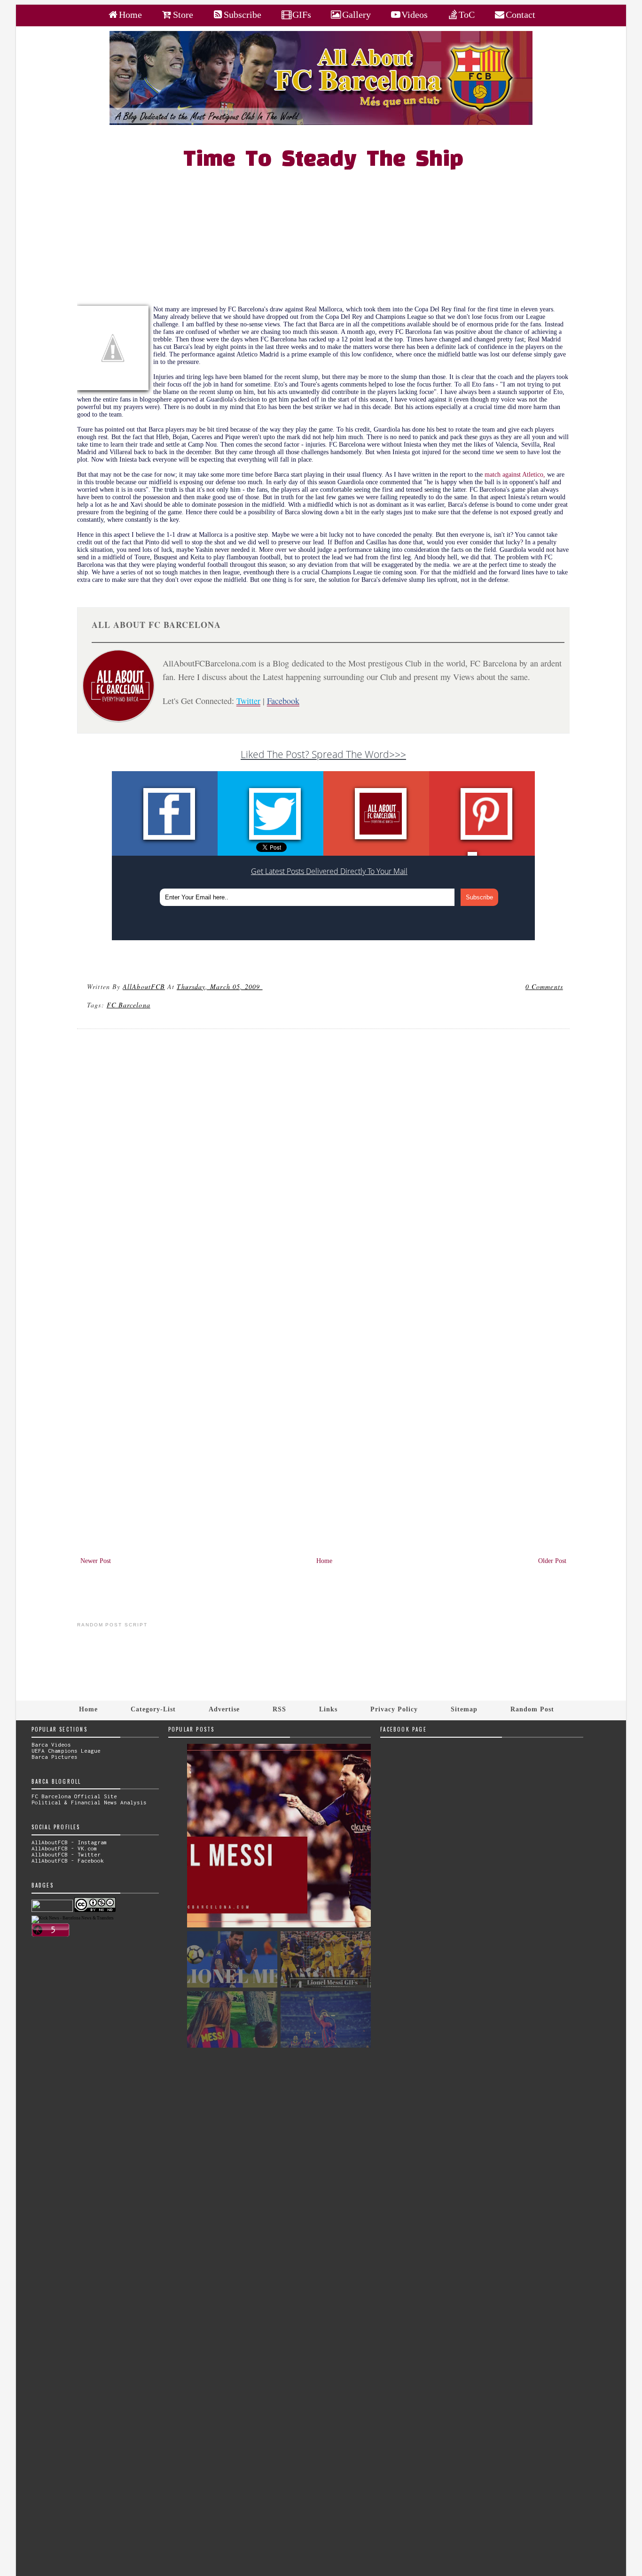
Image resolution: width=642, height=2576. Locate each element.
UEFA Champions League (66, 1751)
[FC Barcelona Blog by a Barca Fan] (321, 123)
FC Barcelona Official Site (74, 1796)
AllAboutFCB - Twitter (66, 1854)
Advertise (224, 1709)
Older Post (552, 1561)
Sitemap (464, 1709)
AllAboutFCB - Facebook (68, 1860)
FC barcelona (129, 1005)
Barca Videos (51, 1744)
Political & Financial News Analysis (89, 1802)
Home (324, 1561)
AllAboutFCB (144, 986)
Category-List (153, 1709)
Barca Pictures (55, 1757)
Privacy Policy (394, 1709)
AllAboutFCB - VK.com (64, 1848)
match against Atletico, (516, 475)
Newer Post (96, 1561)
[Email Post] (264, 986)
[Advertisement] (329, 240)
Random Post (532, 1709)
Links (328, 1709)
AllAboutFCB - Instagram (69, 1842)
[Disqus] (323, 1163)
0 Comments (544, 986)
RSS (279, 1709)
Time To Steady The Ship (323, 160)
